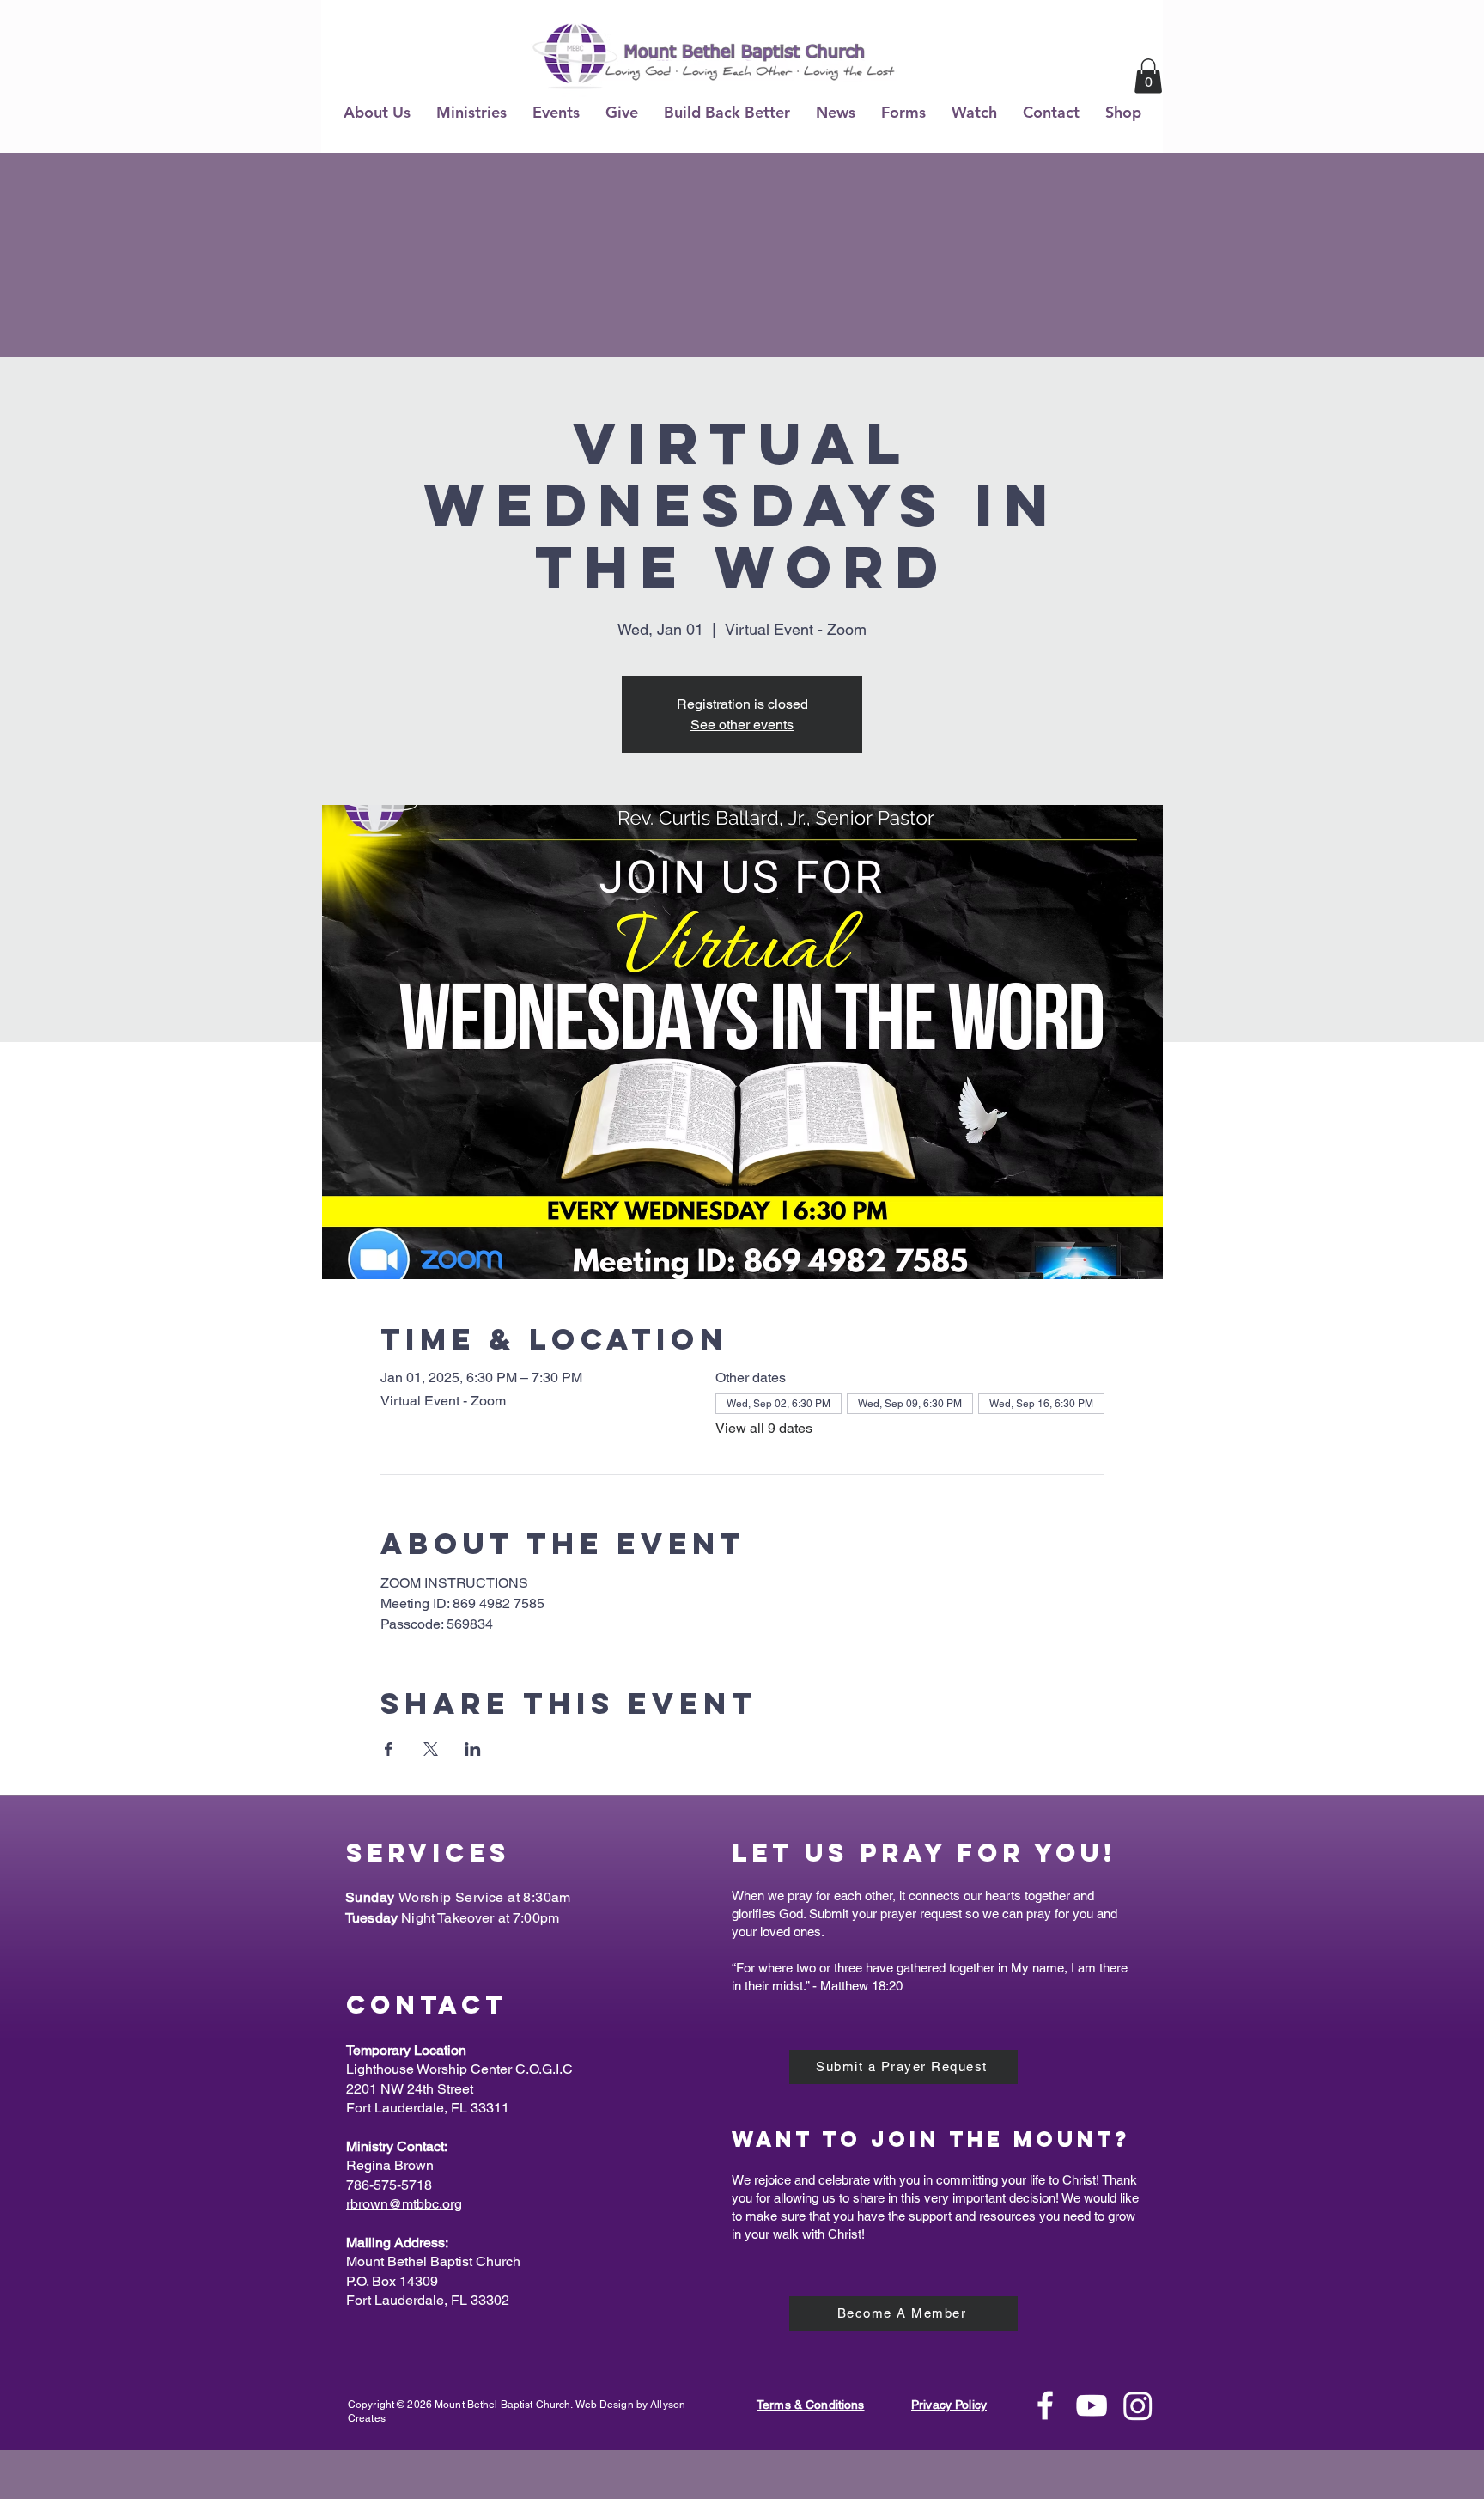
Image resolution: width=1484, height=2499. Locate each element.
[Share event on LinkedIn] (473, 1749)
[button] (377, 112)
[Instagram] (1138, 2405)
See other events (742, 725)
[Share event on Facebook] (389, 1749)
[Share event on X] (431, 1749)
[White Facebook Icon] (1045, 2405)
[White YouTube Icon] (1092, 2405)
